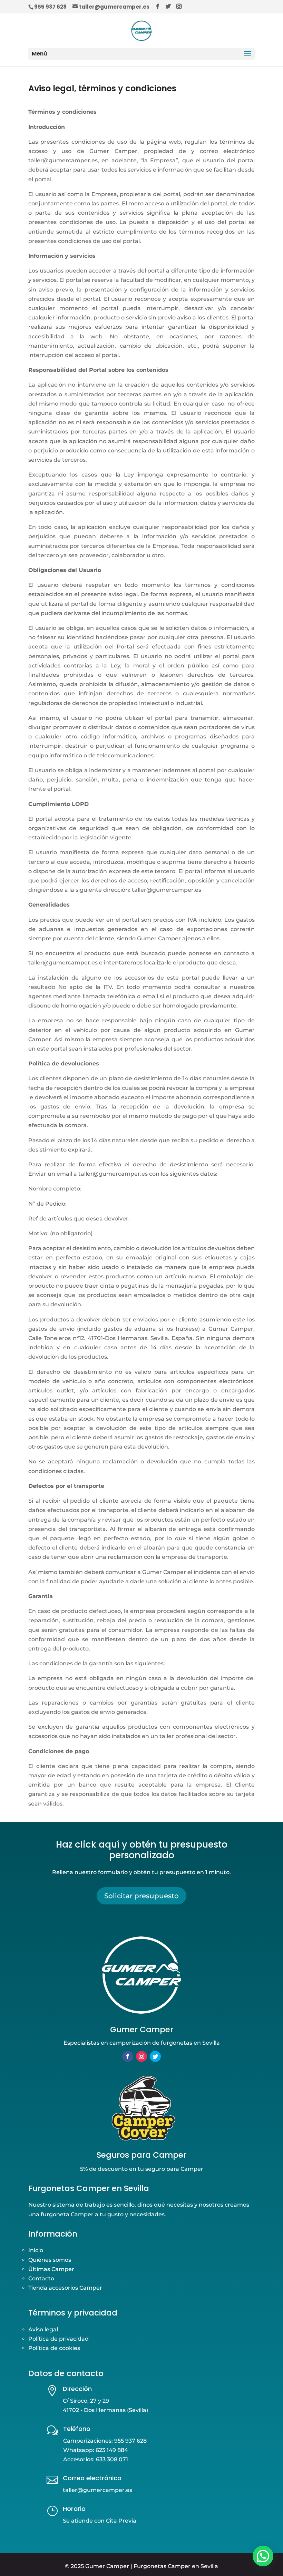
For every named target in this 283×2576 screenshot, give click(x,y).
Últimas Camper (51, 2269)
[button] (263, 2556)
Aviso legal (43, 2329)
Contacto (41, 2278)
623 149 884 (112, 2450)
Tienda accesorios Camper (65, 2288)
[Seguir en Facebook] (128, 2056)
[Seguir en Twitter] (155, 2056)
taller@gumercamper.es (97, 2490)
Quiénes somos (50, 2260)
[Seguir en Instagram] (141, 2056)
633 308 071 (112, 2459)
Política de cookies (54, 2348)
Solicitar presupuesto (141, 1896)
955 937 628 (50, 7)
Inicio (36, 2250)
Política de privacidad (58, 2339)
